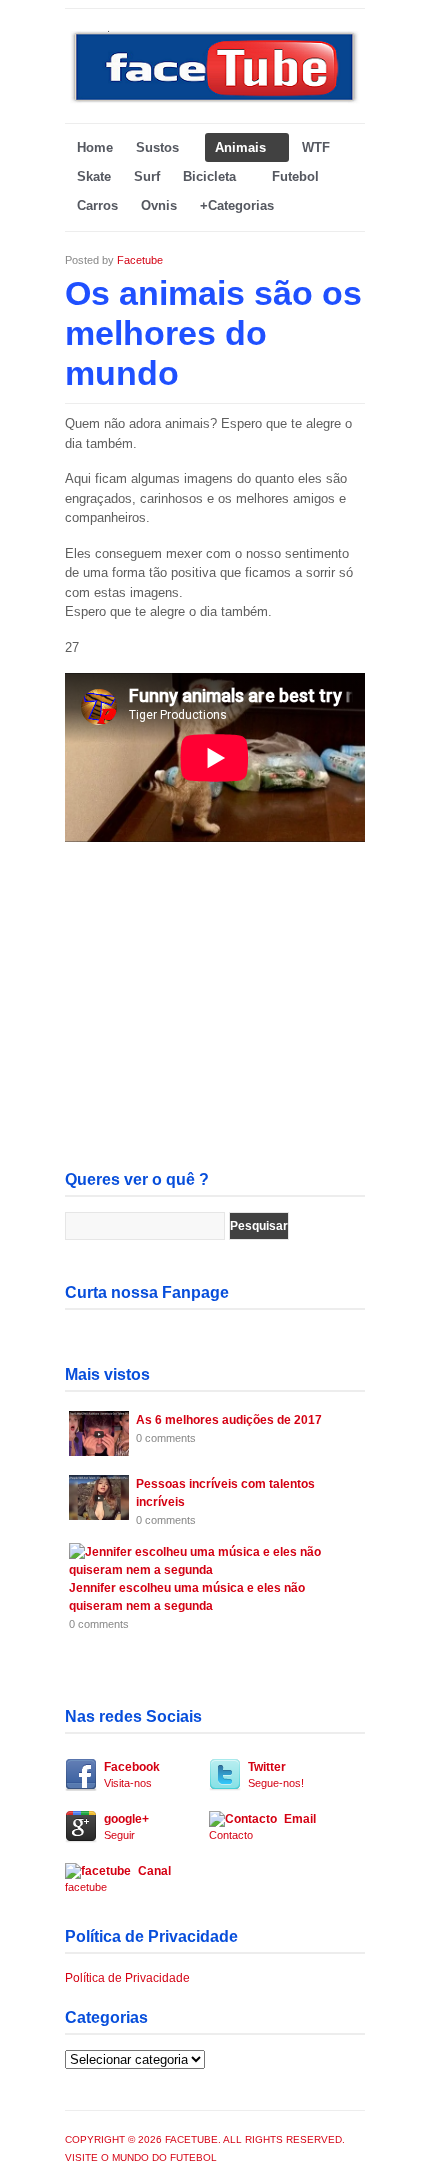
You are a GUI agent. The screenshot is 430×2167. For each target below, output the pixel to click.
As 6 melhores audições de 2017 (229, 1420)
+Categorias (237, 205)
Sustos (157, 147)
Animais (240, 147)
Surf (147, 176)
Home (95, 147)
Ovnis (159, 205)
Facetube (140, 260)
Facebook (132, 1774)
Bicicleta (209, 176)
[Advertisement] (215, 1034)
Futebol (295, 176)
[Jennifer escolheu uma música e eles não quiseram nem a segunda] (211, 1570)
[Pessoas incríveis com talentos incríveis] (99, 1516)
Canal (118, 1878)
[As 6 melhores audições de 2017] (99, 1452)
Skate (94, 176)
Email (262, 1826)
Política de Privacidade (127, 1978)
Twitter (276, 1774)
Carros (97, 205)
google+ (126, 1826)
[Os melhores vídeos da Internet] (215, 100)
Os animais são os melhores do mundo (213, 333)
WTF (316, 147)
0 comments (166, 1438)
